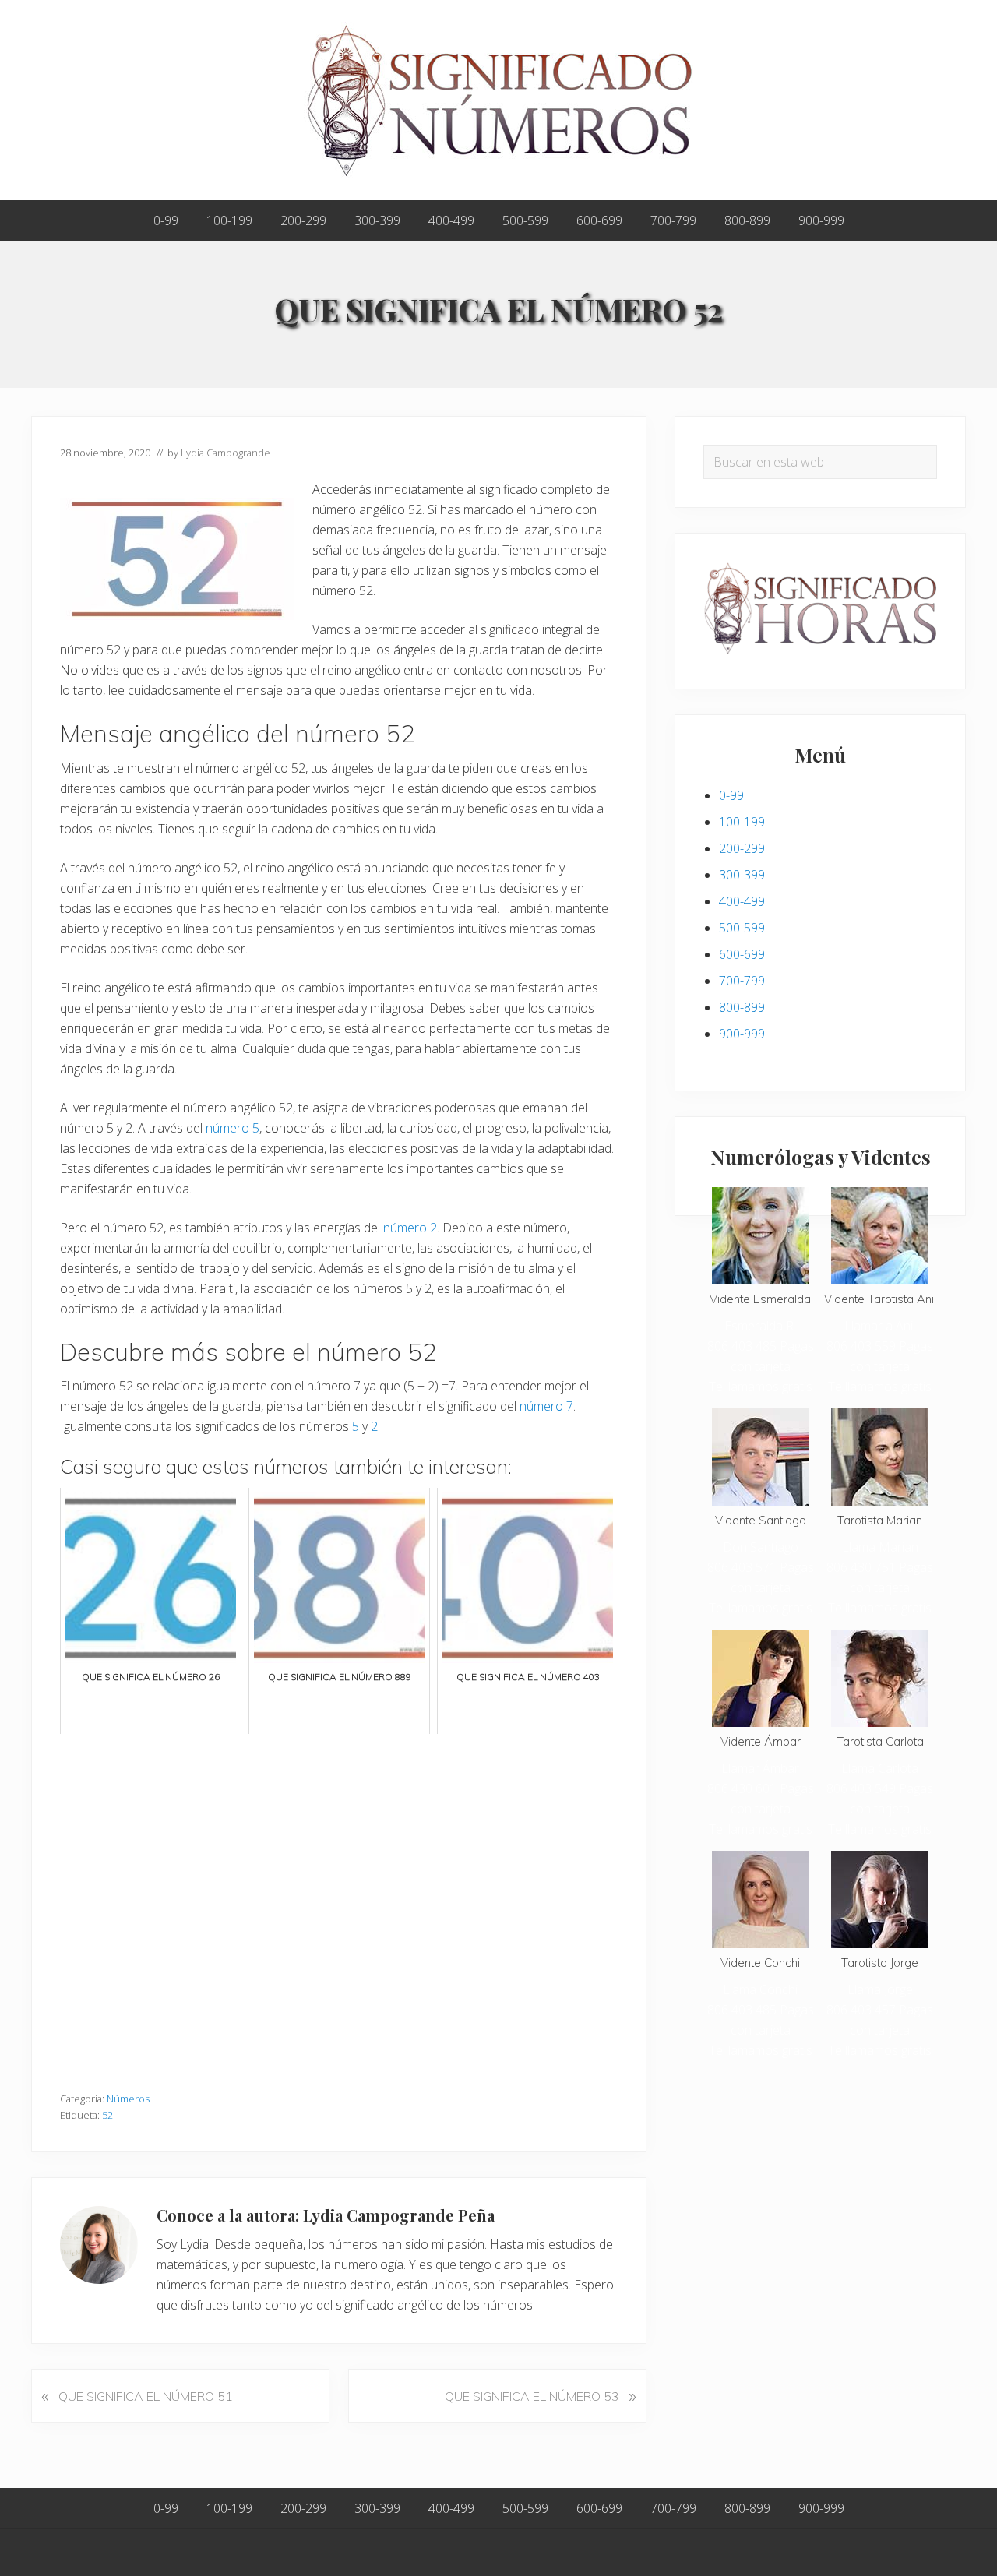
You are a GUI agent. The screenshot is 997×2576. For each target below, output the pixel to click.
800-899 (742, 1007)
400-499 (742, 901)
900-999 (742, 1034)
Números (128, 2099)
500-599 (742, 928)
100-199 (742, 822)
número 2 (410, 1228)
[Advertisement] (339, 1905)
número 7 (546, 1406)
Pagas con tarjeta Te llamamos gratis (761, 1366)
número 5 (233, 1128)
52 (107, 2115)
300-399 (742, 875)
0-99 (731, 795)
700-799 (742, 981)
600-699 (742, 954)
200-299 (742, 848)
